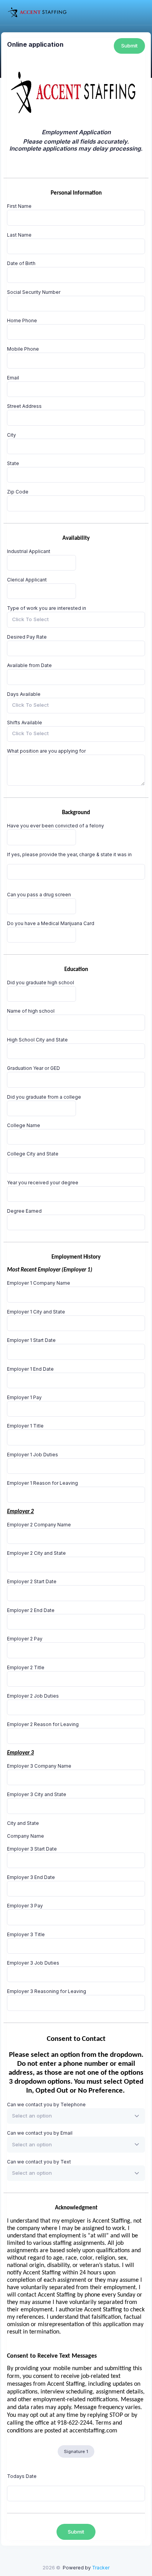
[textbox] (32, 2116)
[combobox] (76, 620)
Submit (129, 46)
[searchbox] (44, 620)
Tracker (101, 2568)
